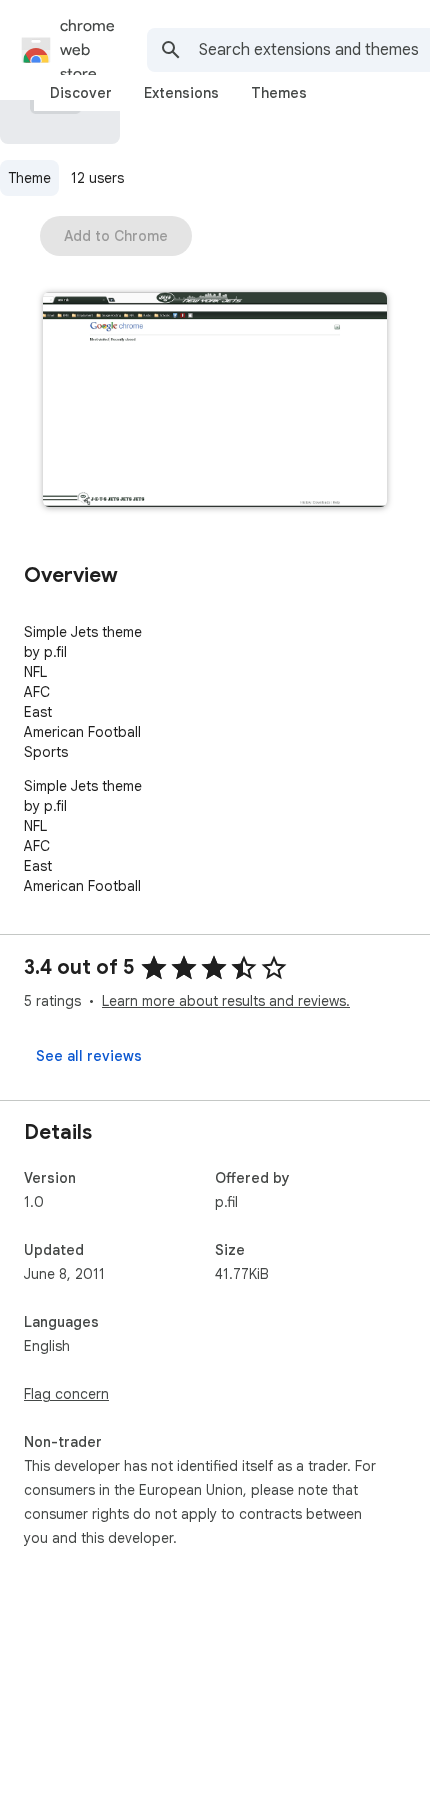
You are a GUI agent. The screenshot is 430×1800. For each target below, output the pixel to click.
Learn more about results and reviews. (226, 1001)
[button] (215, 401)
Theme (29, 178)
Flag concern (66, 1394)
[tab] (81, 93)
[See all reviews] (89, 1056)
